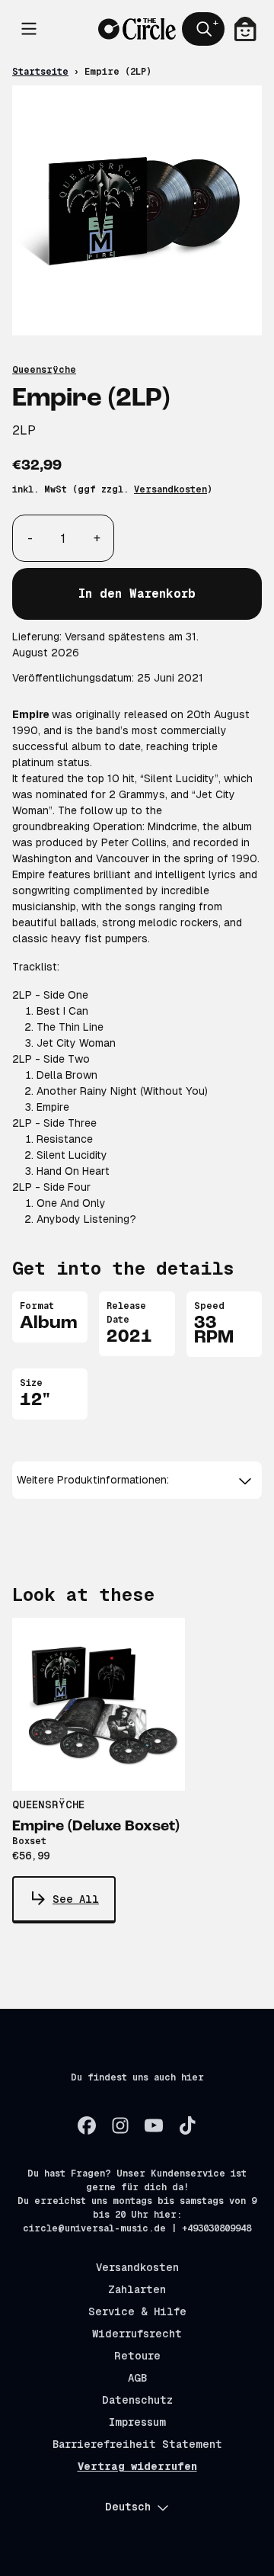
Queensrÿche (44, 370)
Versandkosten (170, 489)
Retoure (137, 2356)
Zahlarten (137, 2289)
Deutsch (128, 2507)
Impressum (137, 2422)
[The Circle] (137, 29)
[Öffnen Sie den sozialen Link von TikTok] (187, 2125)
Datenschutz (137, 2400)
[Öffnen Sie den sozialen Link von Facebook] (87, 2125)
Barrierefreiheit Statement (137, 2444)
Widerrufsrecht (137, 2334)
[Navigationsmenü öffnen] (29, 29)
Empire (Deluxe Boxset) (96, 1827)
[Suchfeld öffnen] (203, 29)
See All (76, 1899)
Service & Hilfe (137, 2311)
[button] (137, 1480)
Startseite (40, 72)
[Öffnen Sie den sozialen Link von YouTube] (154, 2125)
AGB (137, 2378)
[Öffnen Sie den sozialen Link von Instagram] (120, 2125)
